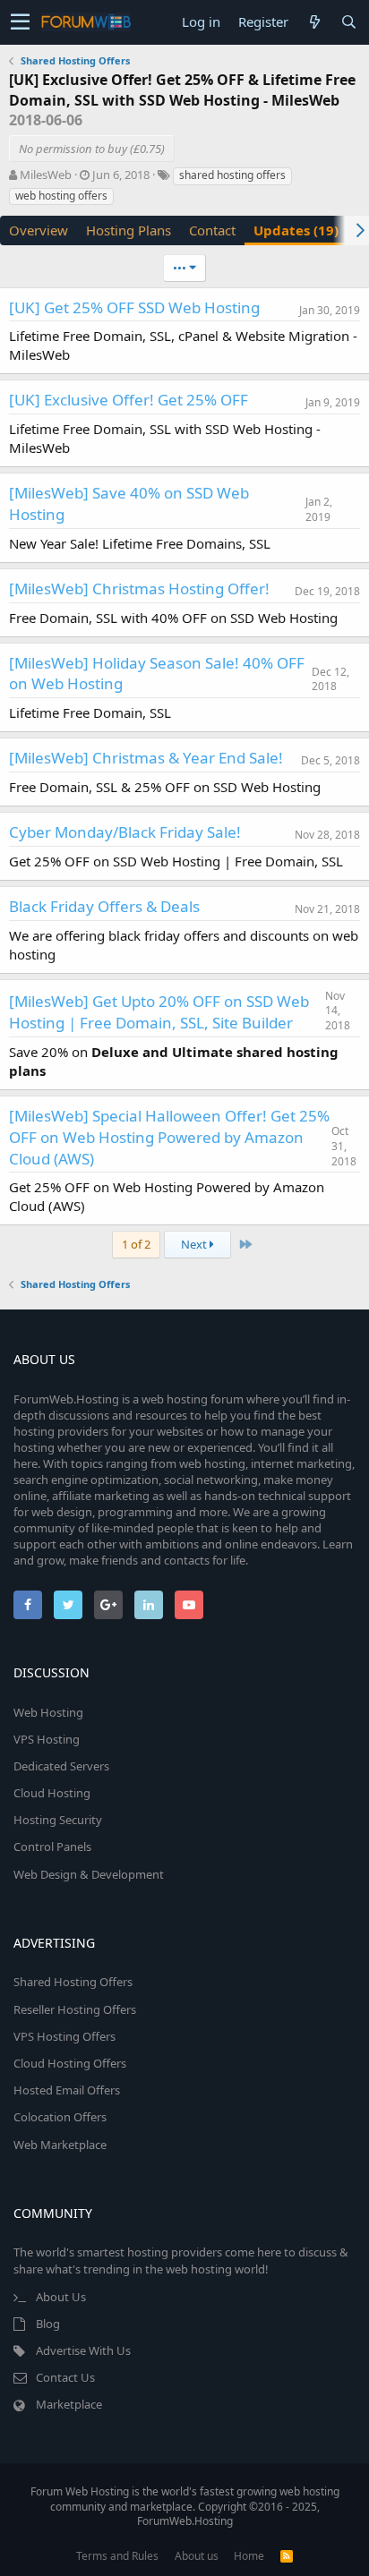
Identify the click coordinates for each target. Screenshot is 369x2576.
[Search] (348, 22)
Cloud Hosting (52, 1793)
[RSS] (287, 2556)
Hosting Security (58, 1820)
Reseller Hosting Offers (75, 2009)
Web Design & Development (89, 1874)
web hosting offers (61, 196)
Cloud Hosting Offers (70, 2063)
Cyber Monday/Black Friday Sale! (125, 832)
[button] (20, 22)
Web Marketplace (60, 2145)
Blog (48, 2324)
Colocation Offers (60, 2117)
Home (249, 2556)
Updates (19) (296, 230)
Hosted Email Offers (67, 2090)
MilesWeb (46, 175)
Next (195, 1244)
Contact (212, 230)
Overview (39, 230)
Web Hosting (48, 1712)
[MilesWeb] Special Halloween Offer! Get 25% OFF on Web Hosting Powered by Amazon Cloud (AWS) (169, 1137)
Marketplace (69, 2404)
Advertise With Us (83, 2350)
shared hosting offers (232, 175)
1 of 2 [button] (136, 1244)
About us (197, 2556)
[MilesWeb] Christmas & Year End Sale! (146, 758)
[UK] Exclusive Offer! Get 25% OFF (129, 400)
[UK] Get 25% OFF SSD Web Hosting (134, 307)
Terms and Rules (117, 2556)
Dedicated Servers (61, 1766)
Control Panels (52, 1847)
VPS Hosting (47, 1739)
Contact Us (65, 2377)
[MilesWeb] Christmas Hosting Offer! (139, 589)
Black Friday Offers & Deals (104, 906)
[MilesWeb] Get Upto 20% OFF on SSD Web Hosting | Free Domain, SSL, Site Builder (159, 1012)
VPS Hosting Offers (64, 2036)
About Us (61, 2297)
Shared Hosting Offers (73, 1982)
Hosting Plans (129, 230)
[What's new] (314, 22)
